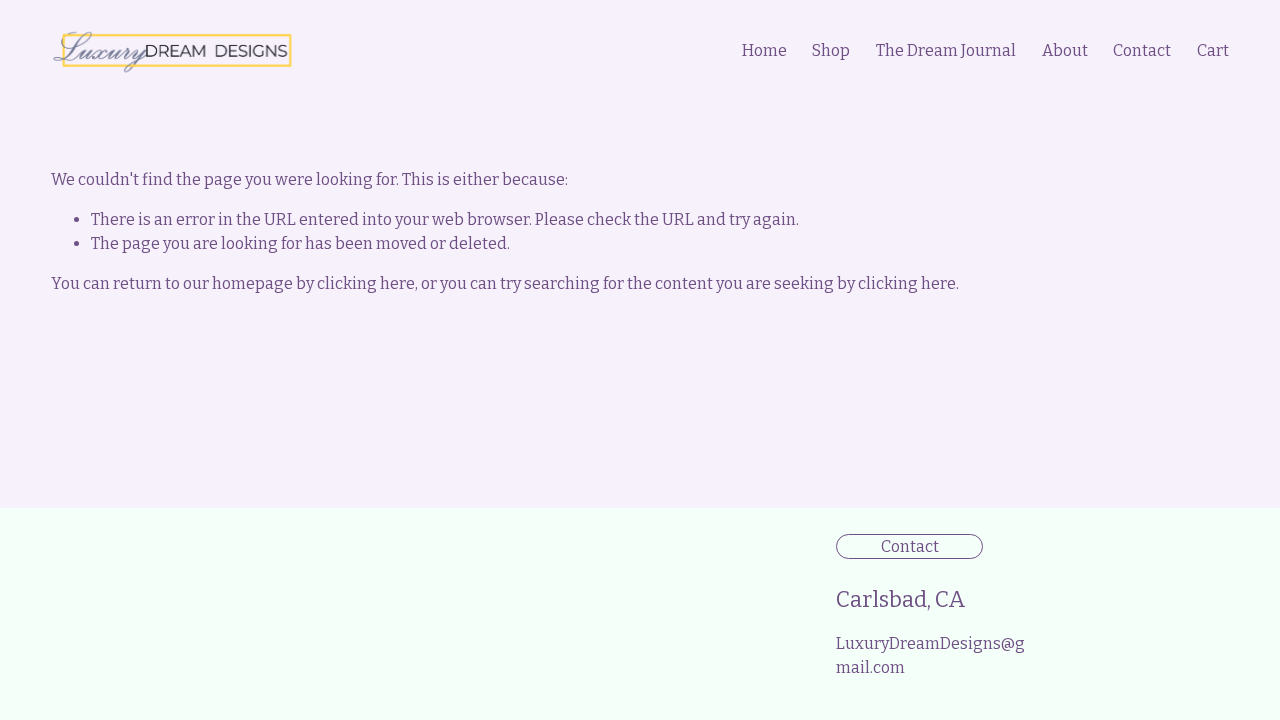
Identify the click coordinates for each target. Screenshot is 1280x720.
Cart (1213, 50)
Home (764, 50)
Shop (831, 50)
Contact (1142, 50)
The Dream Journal (946, 50)
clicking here (366, 283)
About (1065, 50)
